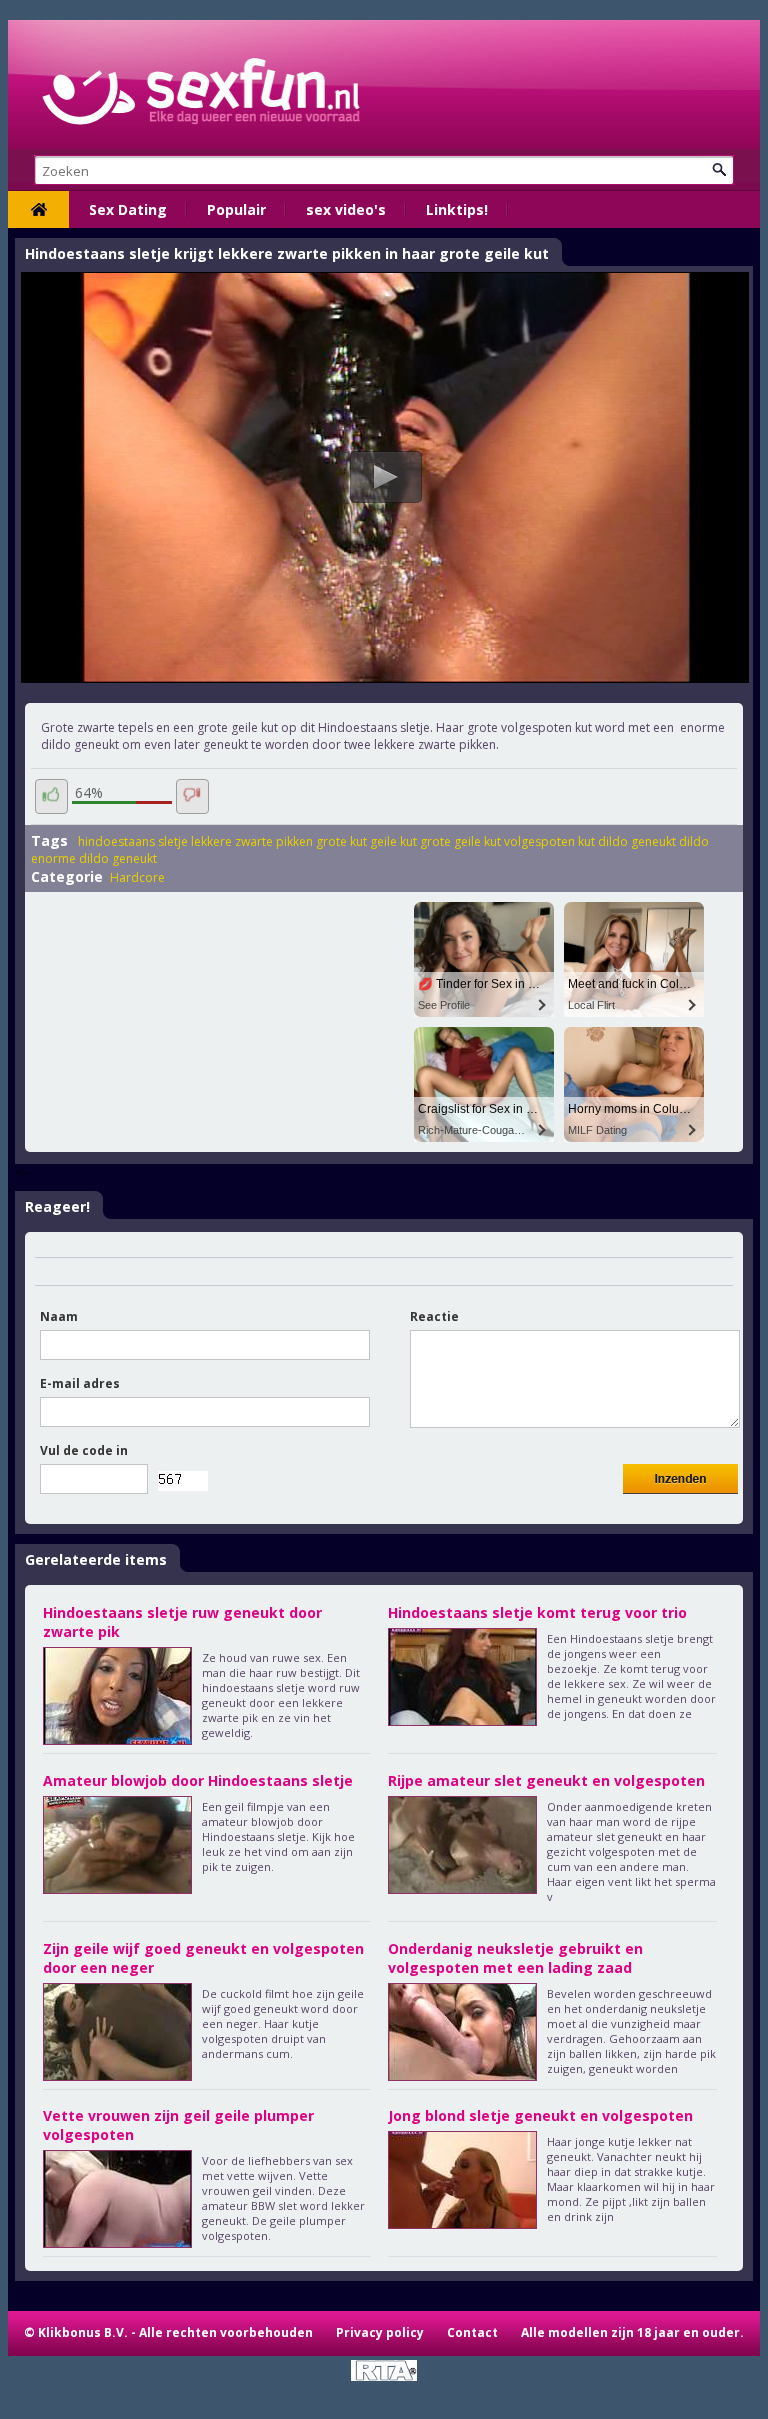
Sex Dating (128, 209)
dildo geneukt (637, 841)
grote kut (341, 841)
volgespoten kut (549, 841)
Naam (59, 1316)
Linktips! (457, 209)
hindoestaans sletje (133, 841)
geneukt (134, 858)
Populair (236, 209)
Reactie (434, 1316)
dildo (694, 841)
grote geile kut (460, 841)
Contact (472, 2332)
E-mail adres (80, 1383)
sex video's (346, 209)
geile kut (393, 841)
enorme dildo (70, 858)
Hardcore (137, 877)
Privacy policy (380, 2332)
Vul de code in (84, 1450)
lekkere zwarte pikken (252, 841)
